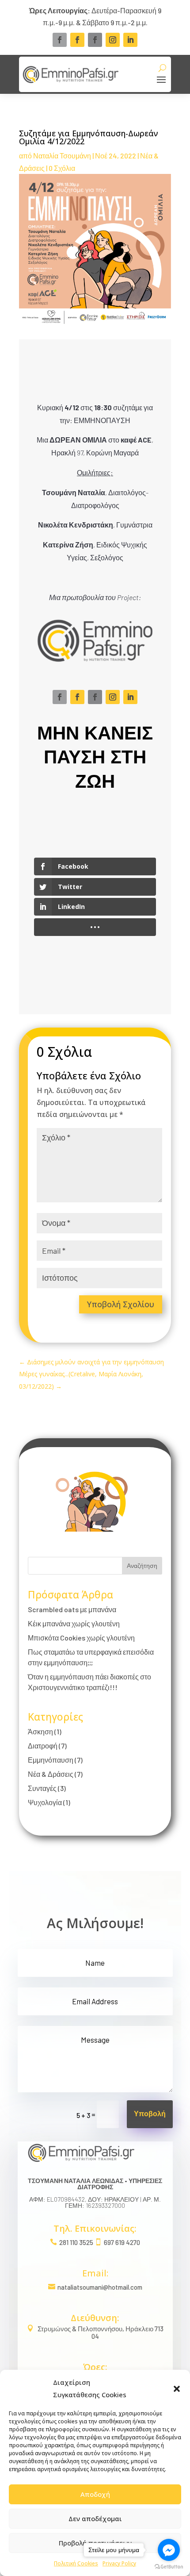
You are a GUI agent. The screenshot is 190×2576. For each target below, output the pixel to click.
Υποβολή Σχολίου (121, 1304)
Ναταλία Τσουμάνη (62, 156)
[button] (177, 2389)
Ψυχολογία (45, 1802)
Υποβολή (150, 2114)
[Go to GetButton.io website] (169, 2567)
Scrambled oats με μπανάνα (72, 1609)
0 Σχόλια (62, 168)
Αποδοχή (95, 2494)
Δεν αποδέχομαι (95, 2518)
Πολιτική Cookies (76, 2563)
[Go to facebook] (169, 2550)
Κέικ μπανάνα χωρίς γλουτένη (74, 1623)
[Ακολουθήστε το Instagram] (113, 40)
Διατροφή (43, 1746)
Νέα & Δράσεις (51, 1774)
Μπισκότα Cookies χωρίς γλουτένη (81, 1638)
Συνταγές (42, 1788)
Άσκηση (40, 1731)
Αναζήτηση (142, 1565)
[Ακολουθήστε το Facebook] (60, 40)
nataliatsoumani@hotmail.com (100, 2287)
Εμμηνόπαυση (51, 1760)
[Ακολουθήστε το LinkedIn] (130, 40)
